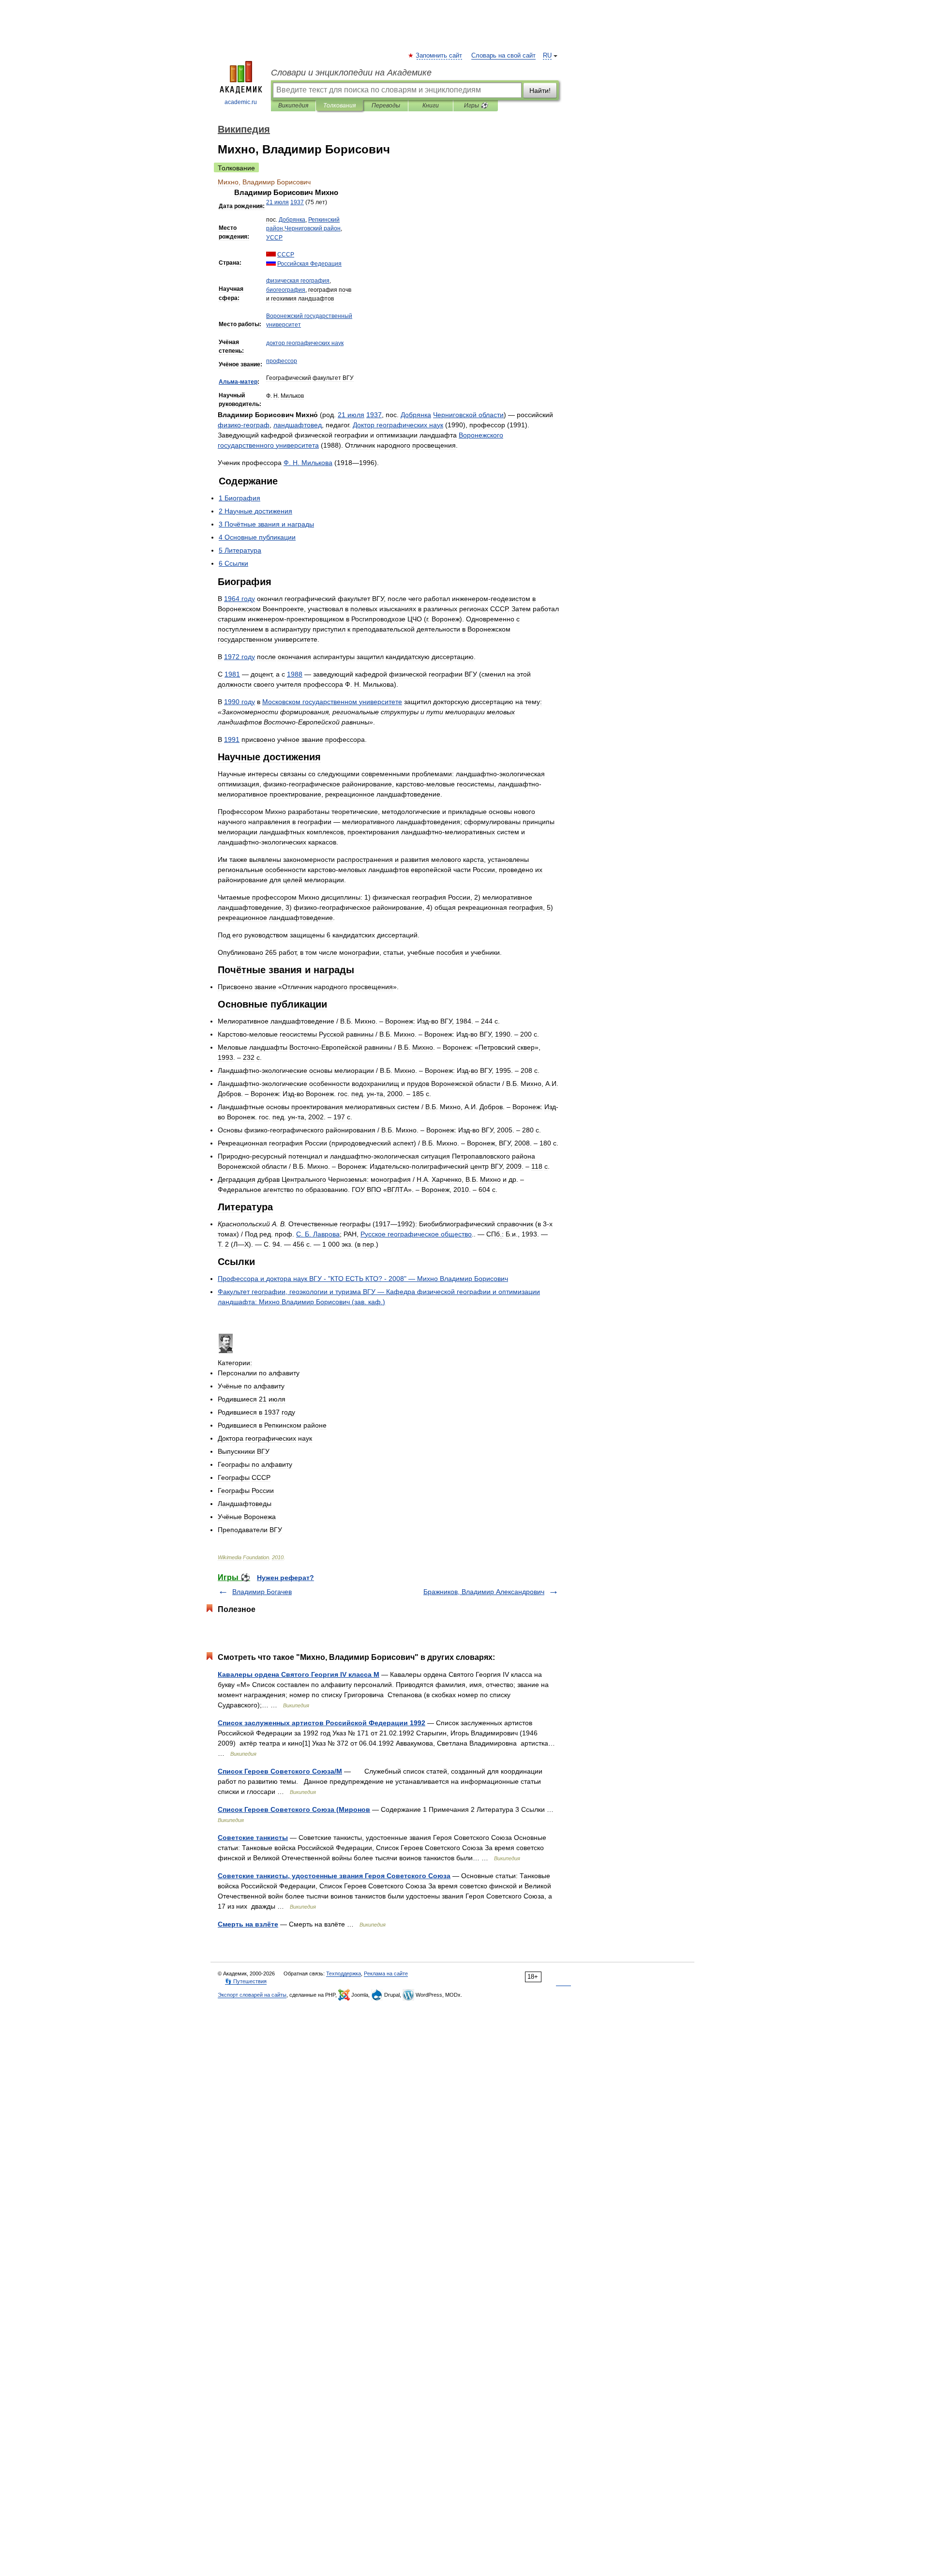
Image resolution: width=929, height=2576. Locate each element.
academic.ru (241, 102)
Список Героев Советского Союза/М (280, 1771)
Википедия (293, 105)
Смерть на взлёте (248, 1924)
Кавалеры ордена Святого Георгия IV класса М (299, 1674)
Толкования (339, 105)
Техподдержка (344, 1973)
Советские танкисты (253, 1838)
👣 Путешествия (246, 1981)
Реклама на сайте (386, 1973)
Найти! (540, 90)
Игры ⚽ (476, 105)
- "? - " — (363, 1279)
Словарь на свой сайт (503, 56)
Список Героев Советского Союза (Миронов (294, 1809)
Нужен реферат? (285, 1578)
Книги (431, 105)
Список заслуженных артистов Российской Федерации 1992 (322, 1723)
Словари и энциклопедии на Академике (351, 73)
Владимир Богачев (262, 1592)
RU (547, 56)
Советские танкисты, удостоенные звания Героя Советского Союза (334, 1876)
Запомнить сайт (439, 56)
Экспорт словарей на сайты (252, 1995)
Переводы (386, 105)
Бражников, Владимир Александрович (484, 1592)
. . (308, 463)
